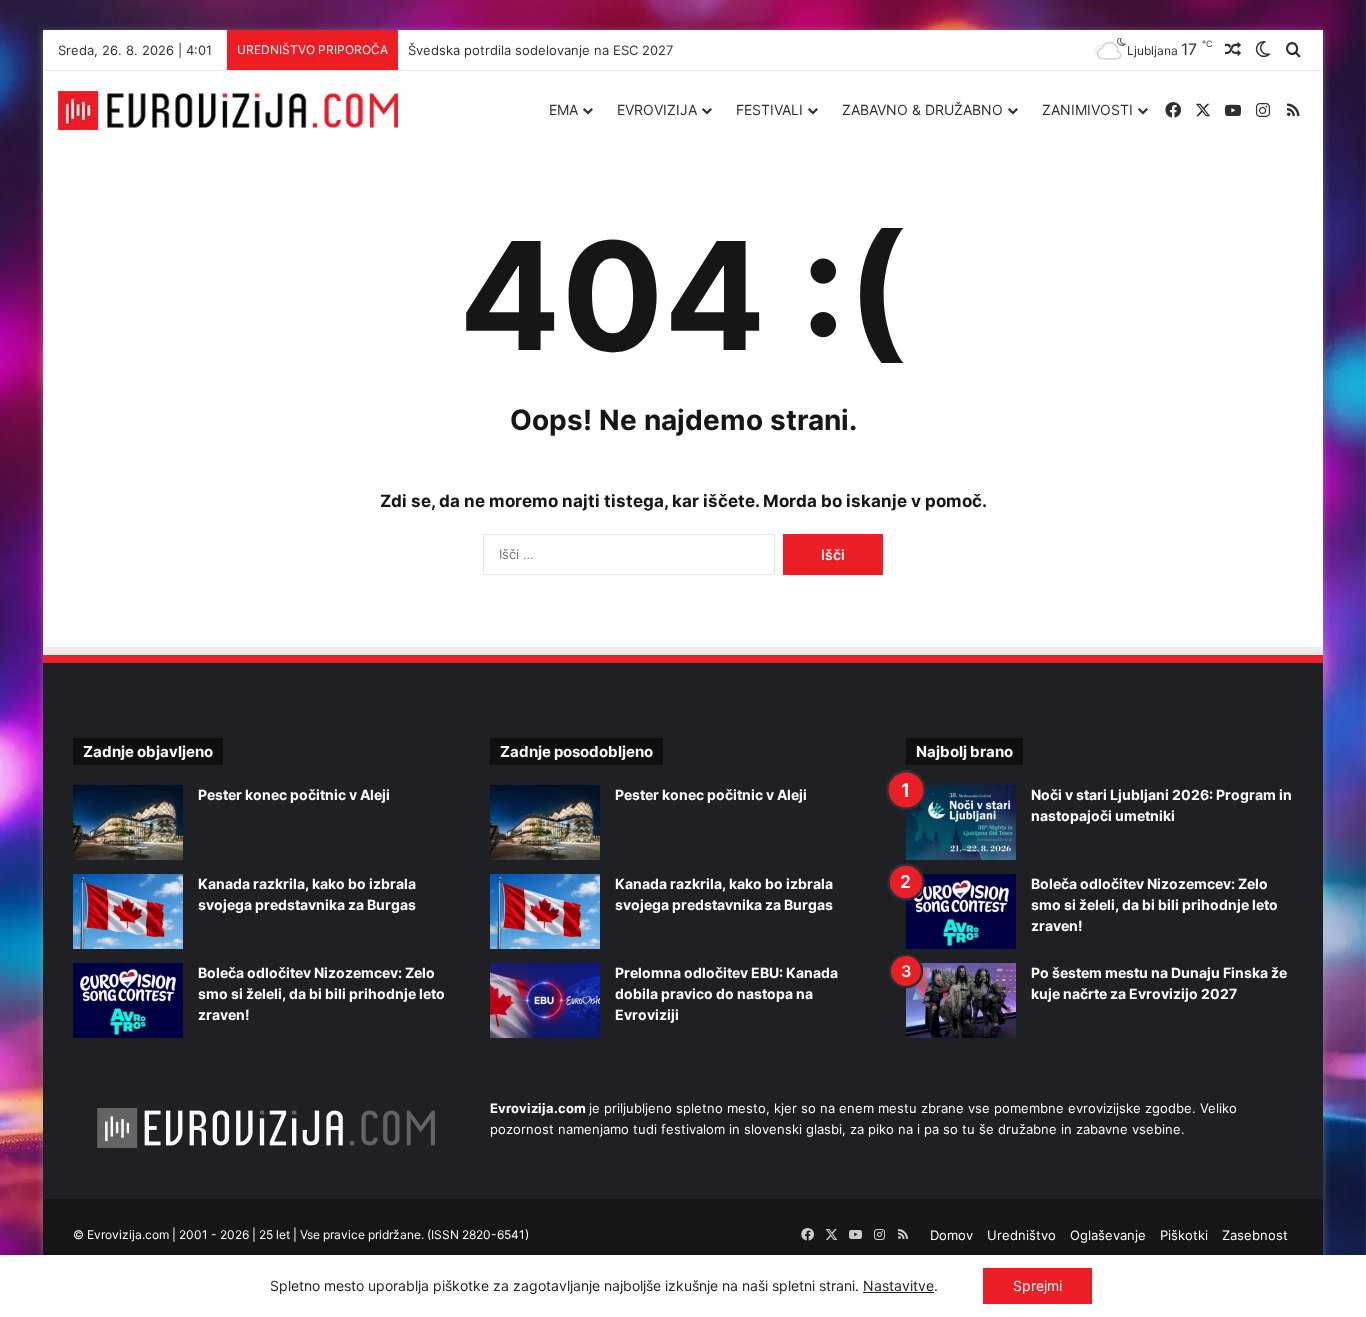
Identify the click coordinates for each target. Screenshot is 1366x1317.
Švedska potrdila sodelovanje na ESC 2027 (540, 50)
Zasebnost (1255, 1235)
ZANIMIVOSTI (1087, 109)
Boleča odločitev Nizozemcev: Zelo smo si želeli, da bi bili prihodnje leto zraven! (321, 993)
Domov (951, 1235)
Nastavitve (898, 1285)
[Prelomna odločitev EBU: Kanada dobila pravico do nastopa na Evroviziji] (545, 1000)
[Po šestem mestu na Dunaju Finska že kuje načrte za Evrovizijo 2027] (961, 1000)
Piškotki (1184, 1235)
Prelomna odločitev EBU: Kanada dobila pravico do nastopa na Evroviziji (726, 993)
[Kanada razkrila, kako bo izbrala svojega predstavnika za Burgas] (128, 911)
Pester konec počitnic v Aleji (294, 794)
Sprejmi (1037, 1285)
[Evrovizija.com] (228, 111)
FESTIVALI (769, 109)
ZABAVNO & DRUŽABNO (922, 109)
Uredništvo (1021, 1235)
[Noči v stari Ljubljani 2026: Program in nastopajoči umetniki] (961, 822)
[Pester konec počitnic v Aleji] (128, 822)
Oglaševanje (1108, 1235)
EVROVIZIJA (657, 109)
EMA (563, 109)
